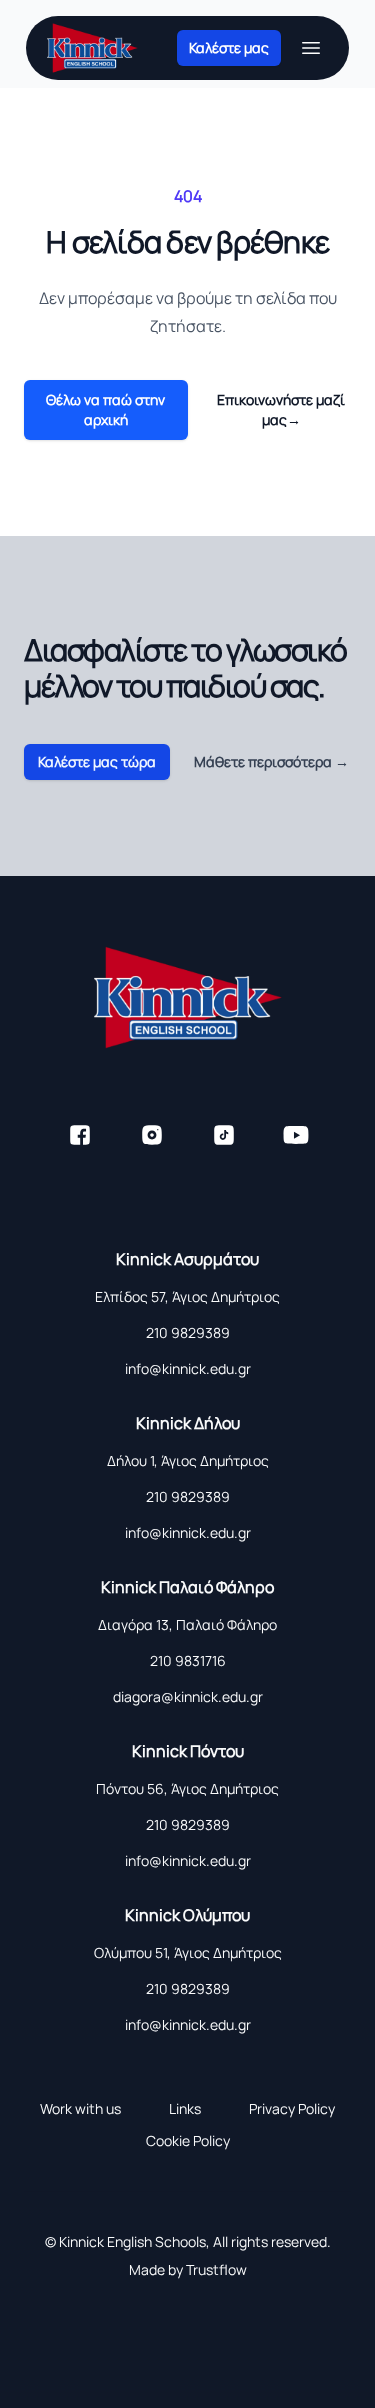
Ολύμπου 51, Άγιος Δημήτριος (188, 1952)
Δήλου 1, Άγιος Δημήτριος (188, 1460)
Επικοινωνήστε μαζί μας (281, 409)
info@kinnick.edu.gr (188, 1368)
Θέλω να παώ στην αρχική (105, 409)
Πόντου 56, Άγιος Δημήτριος (187, 1788)
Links (185, 2108)
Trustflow (216, 2269)
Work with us (80, 2108)
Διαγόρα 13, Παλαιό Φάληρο (187, 1624)
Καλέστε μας (229, 47)
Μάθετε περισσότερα (271, 761)
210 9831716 (188, 1660)
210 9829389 (188, 1332)
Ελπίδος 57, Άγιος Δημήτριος (187, 1296)
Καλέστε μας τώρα (97, 761)
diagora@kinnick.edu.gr (188, 1696)
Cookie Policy (188, 2140)
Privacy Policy (292, 2108)
